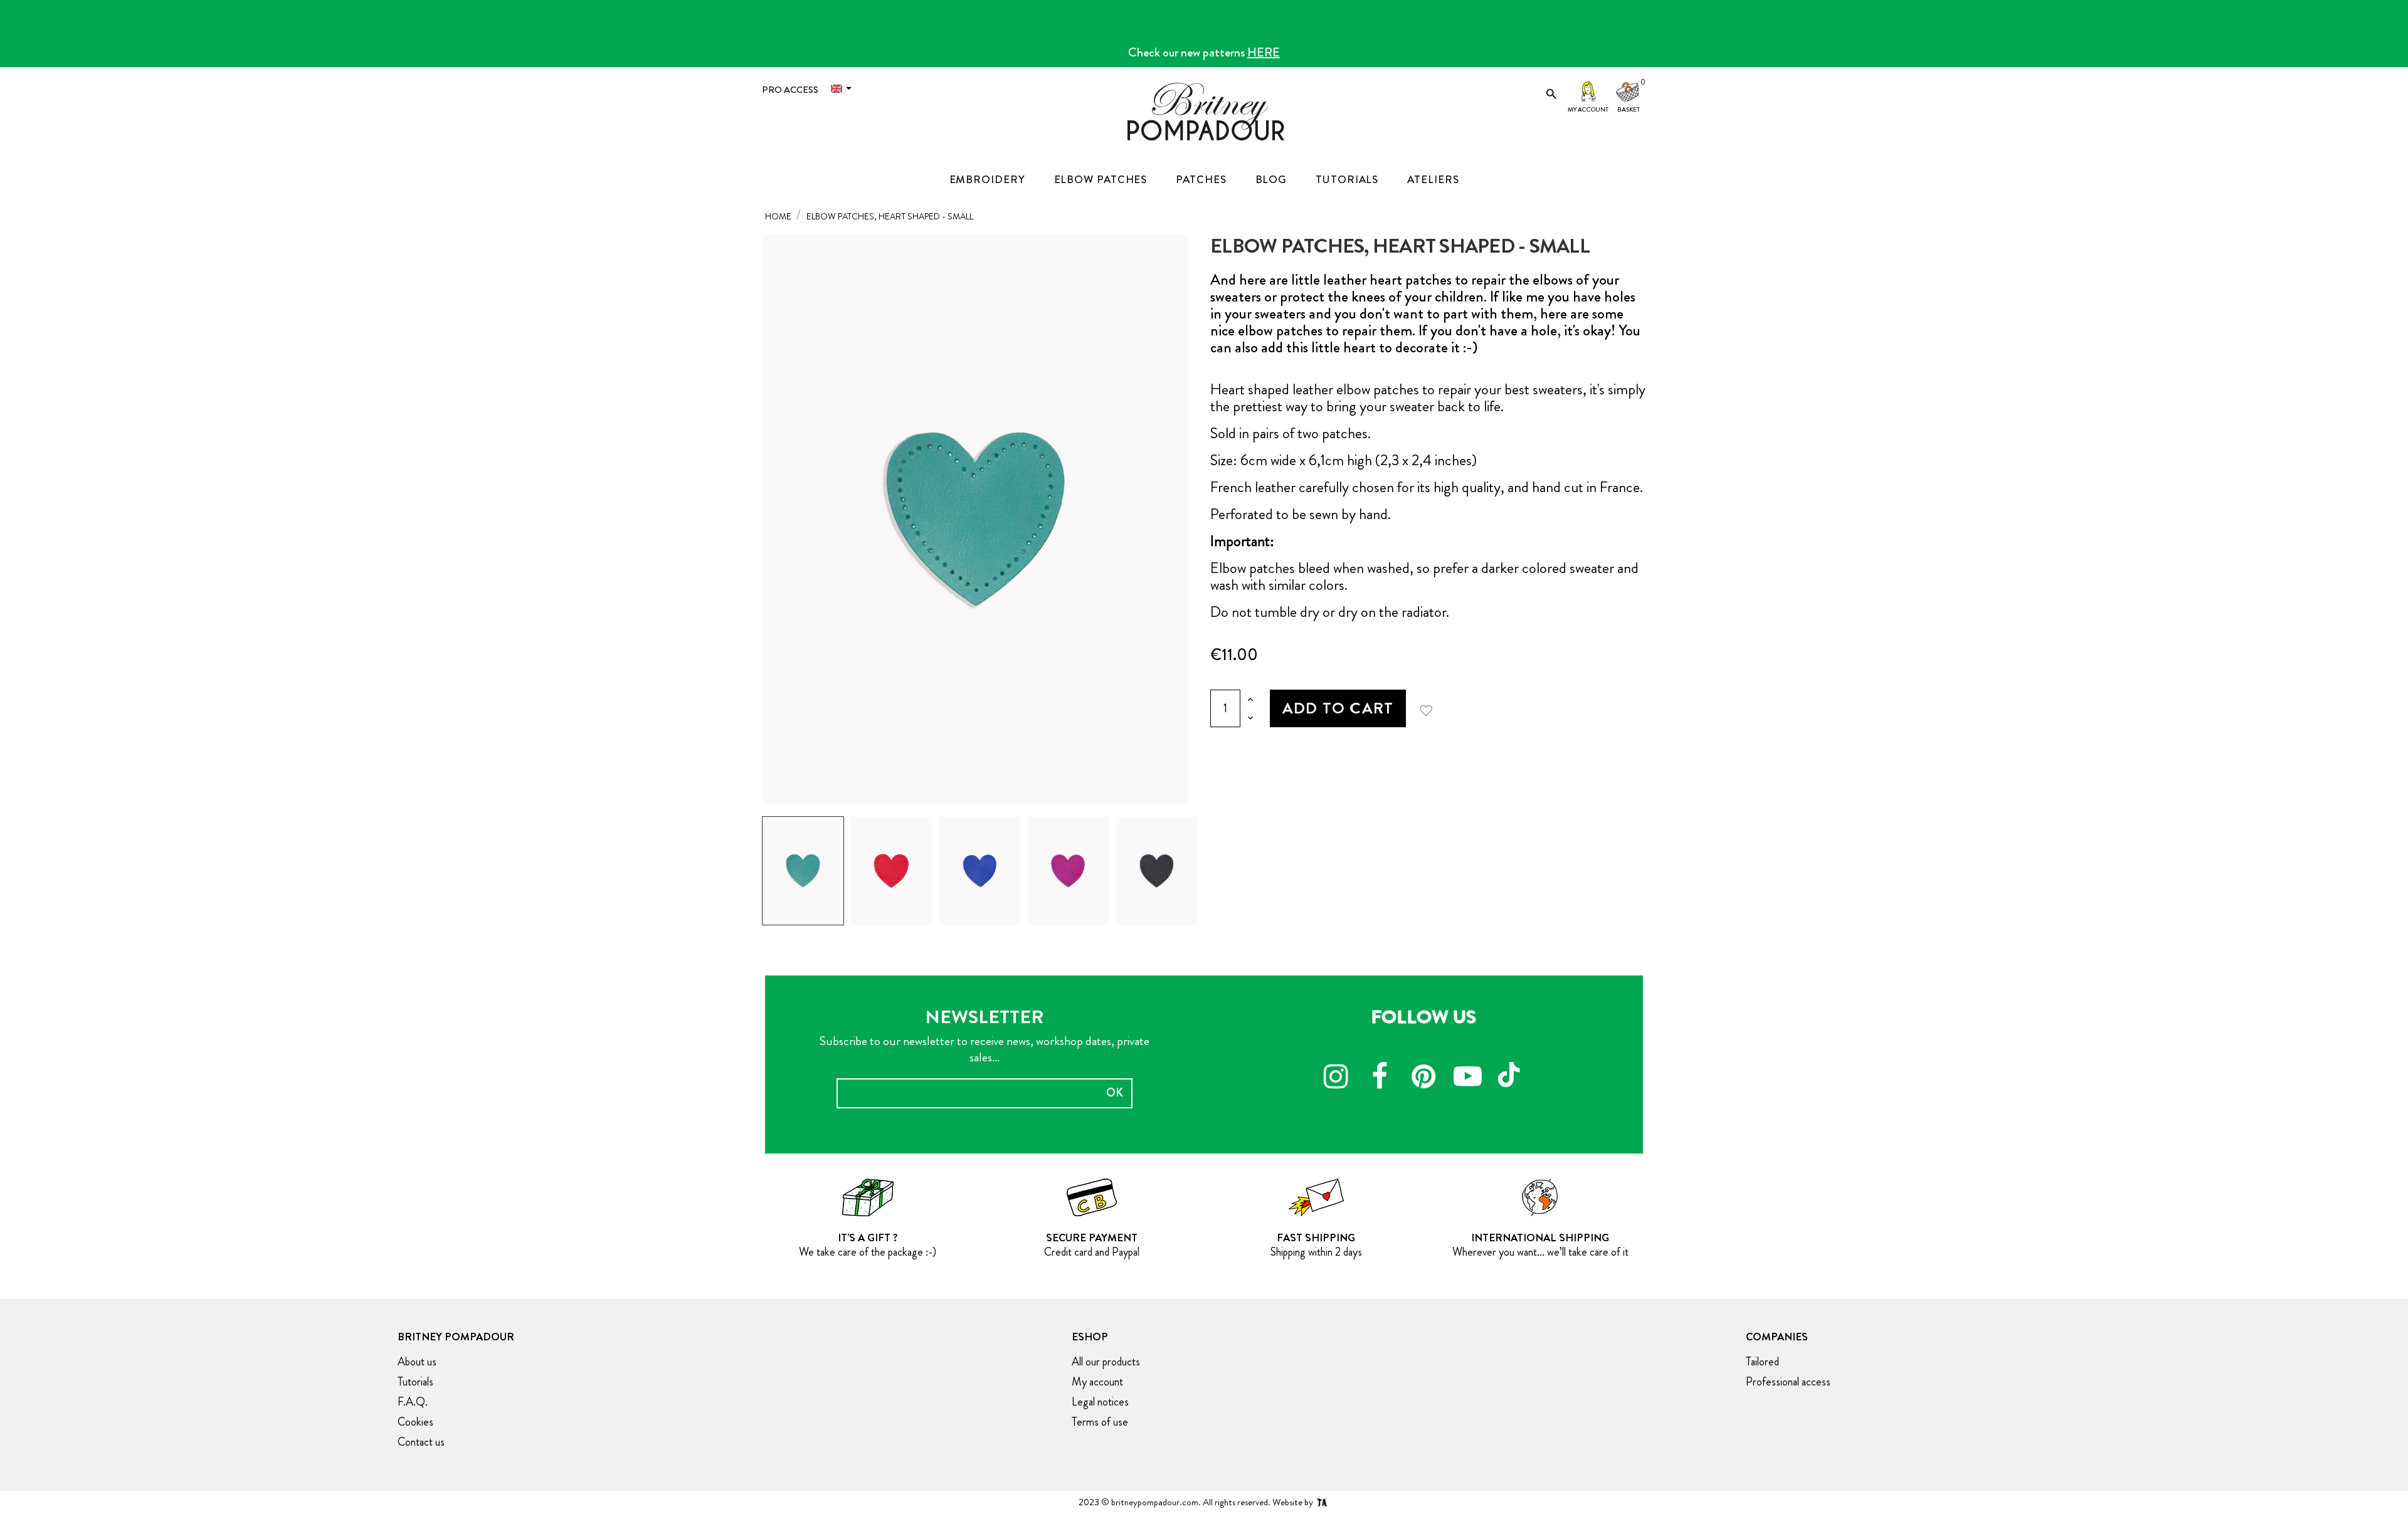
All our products (1106, 1362)
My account (1588, 109)
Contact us (421, 1442)
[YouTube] (1467, 1078)
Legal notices (1100, 1402)
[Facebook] (1380, 1078)
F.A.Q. (413, 1402)
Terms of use (1100, 1422)
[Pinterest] (1423, 1078)
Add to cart (1338, 708)
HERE (1264, 52)
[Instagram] (1336, 1078)
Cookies (415, 1422)
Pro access (790, 90)
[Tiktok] (1511, 1069)
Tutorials (415, 1382)
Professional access (1788, 1382)
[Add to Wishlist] (1430, 708)
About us (417, 1362)
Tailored (1762, 1362)
